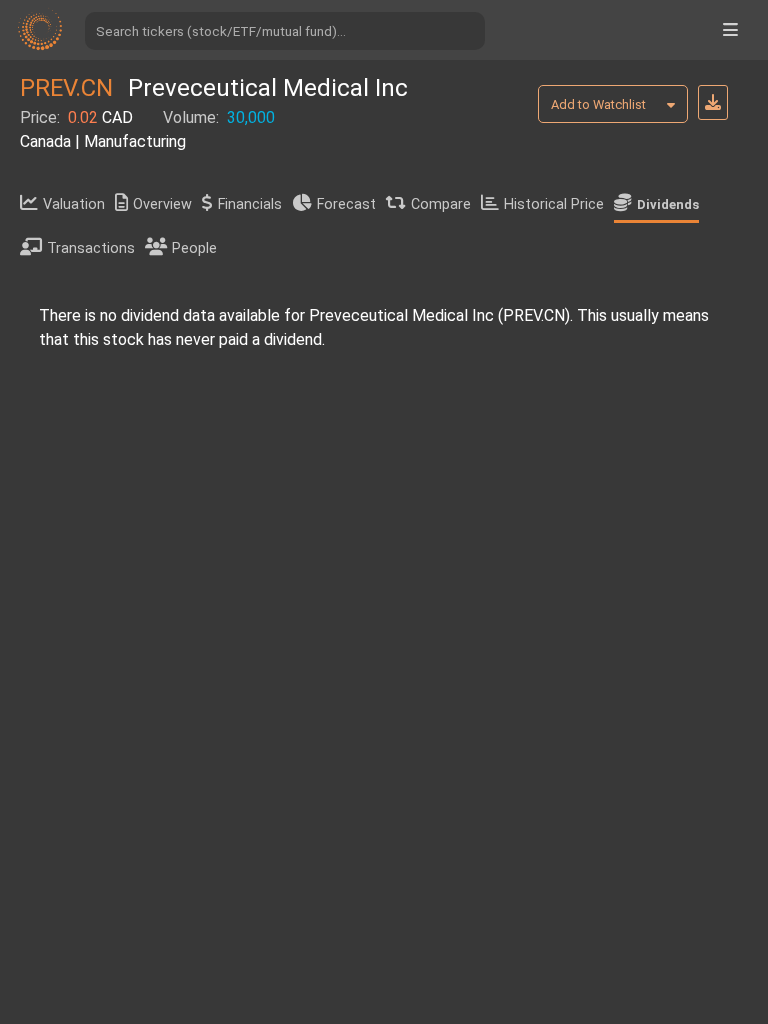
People (194, 248)
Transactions (91, 248)
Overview (162, 204)
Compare (441, 204)
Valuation (74, 204)
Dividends (668, 204)
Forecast (346, 204)
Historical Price (554, 204)
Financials (250, 204)
